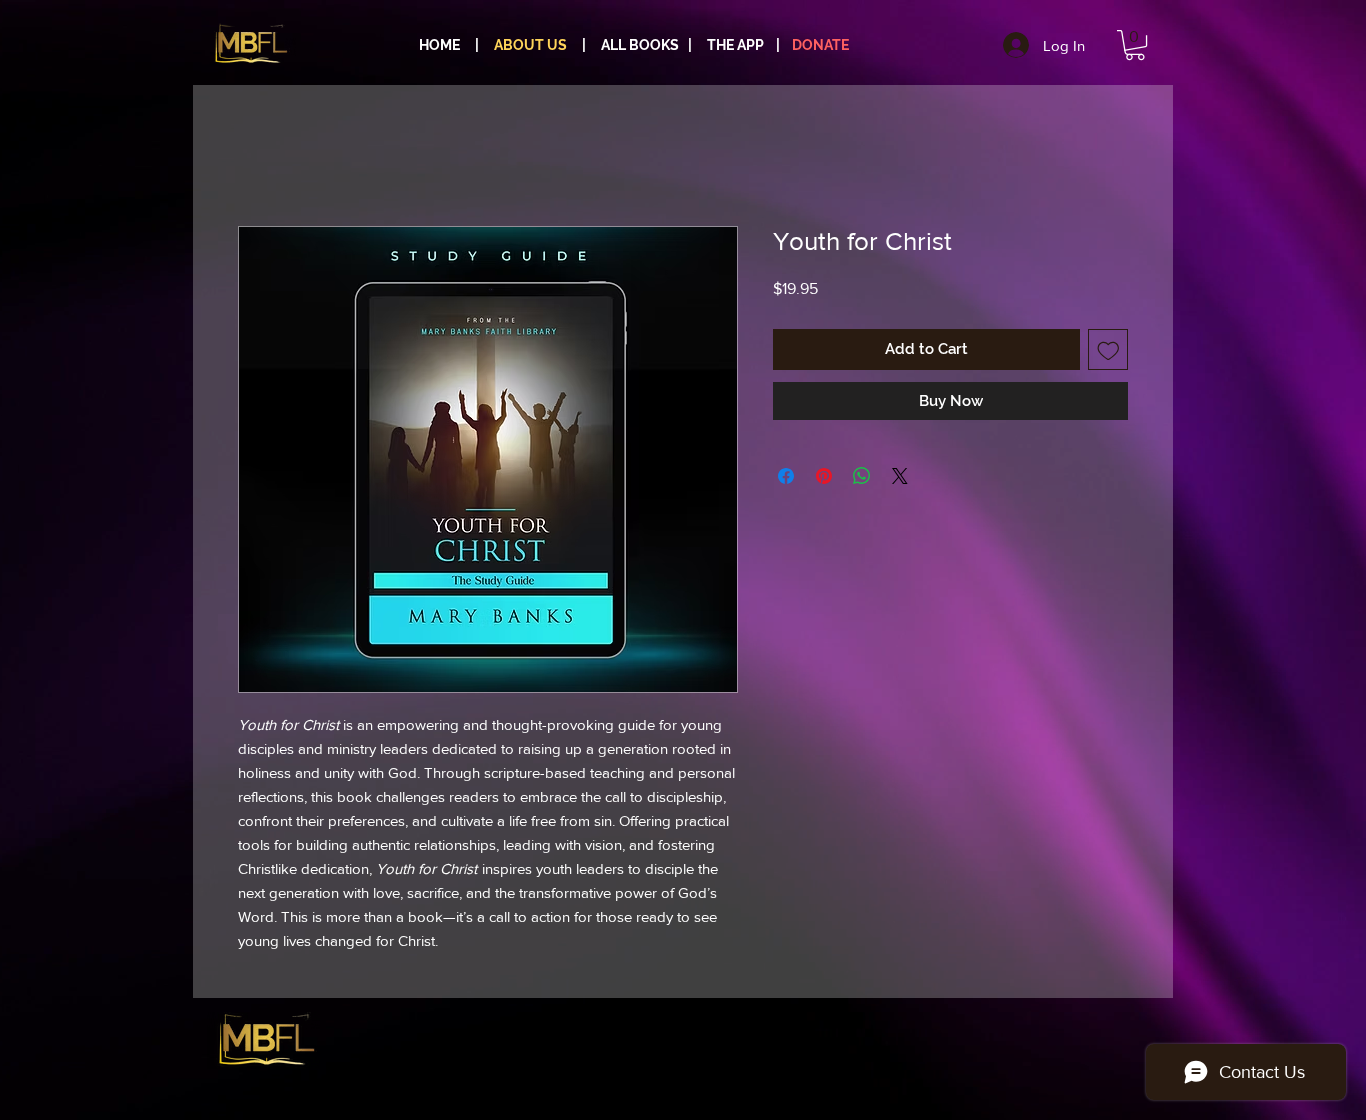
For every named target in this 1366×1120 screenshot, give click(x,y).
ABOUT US (530, 45)
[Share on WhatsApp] (862, 476)
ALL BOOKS (641, 45)
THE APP (735, 45)
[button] (1135, 45)
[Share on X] (900, 476)
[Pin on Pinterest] (824, 476)
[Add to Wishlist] (1108, 349)
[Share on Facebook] (786, 476)
